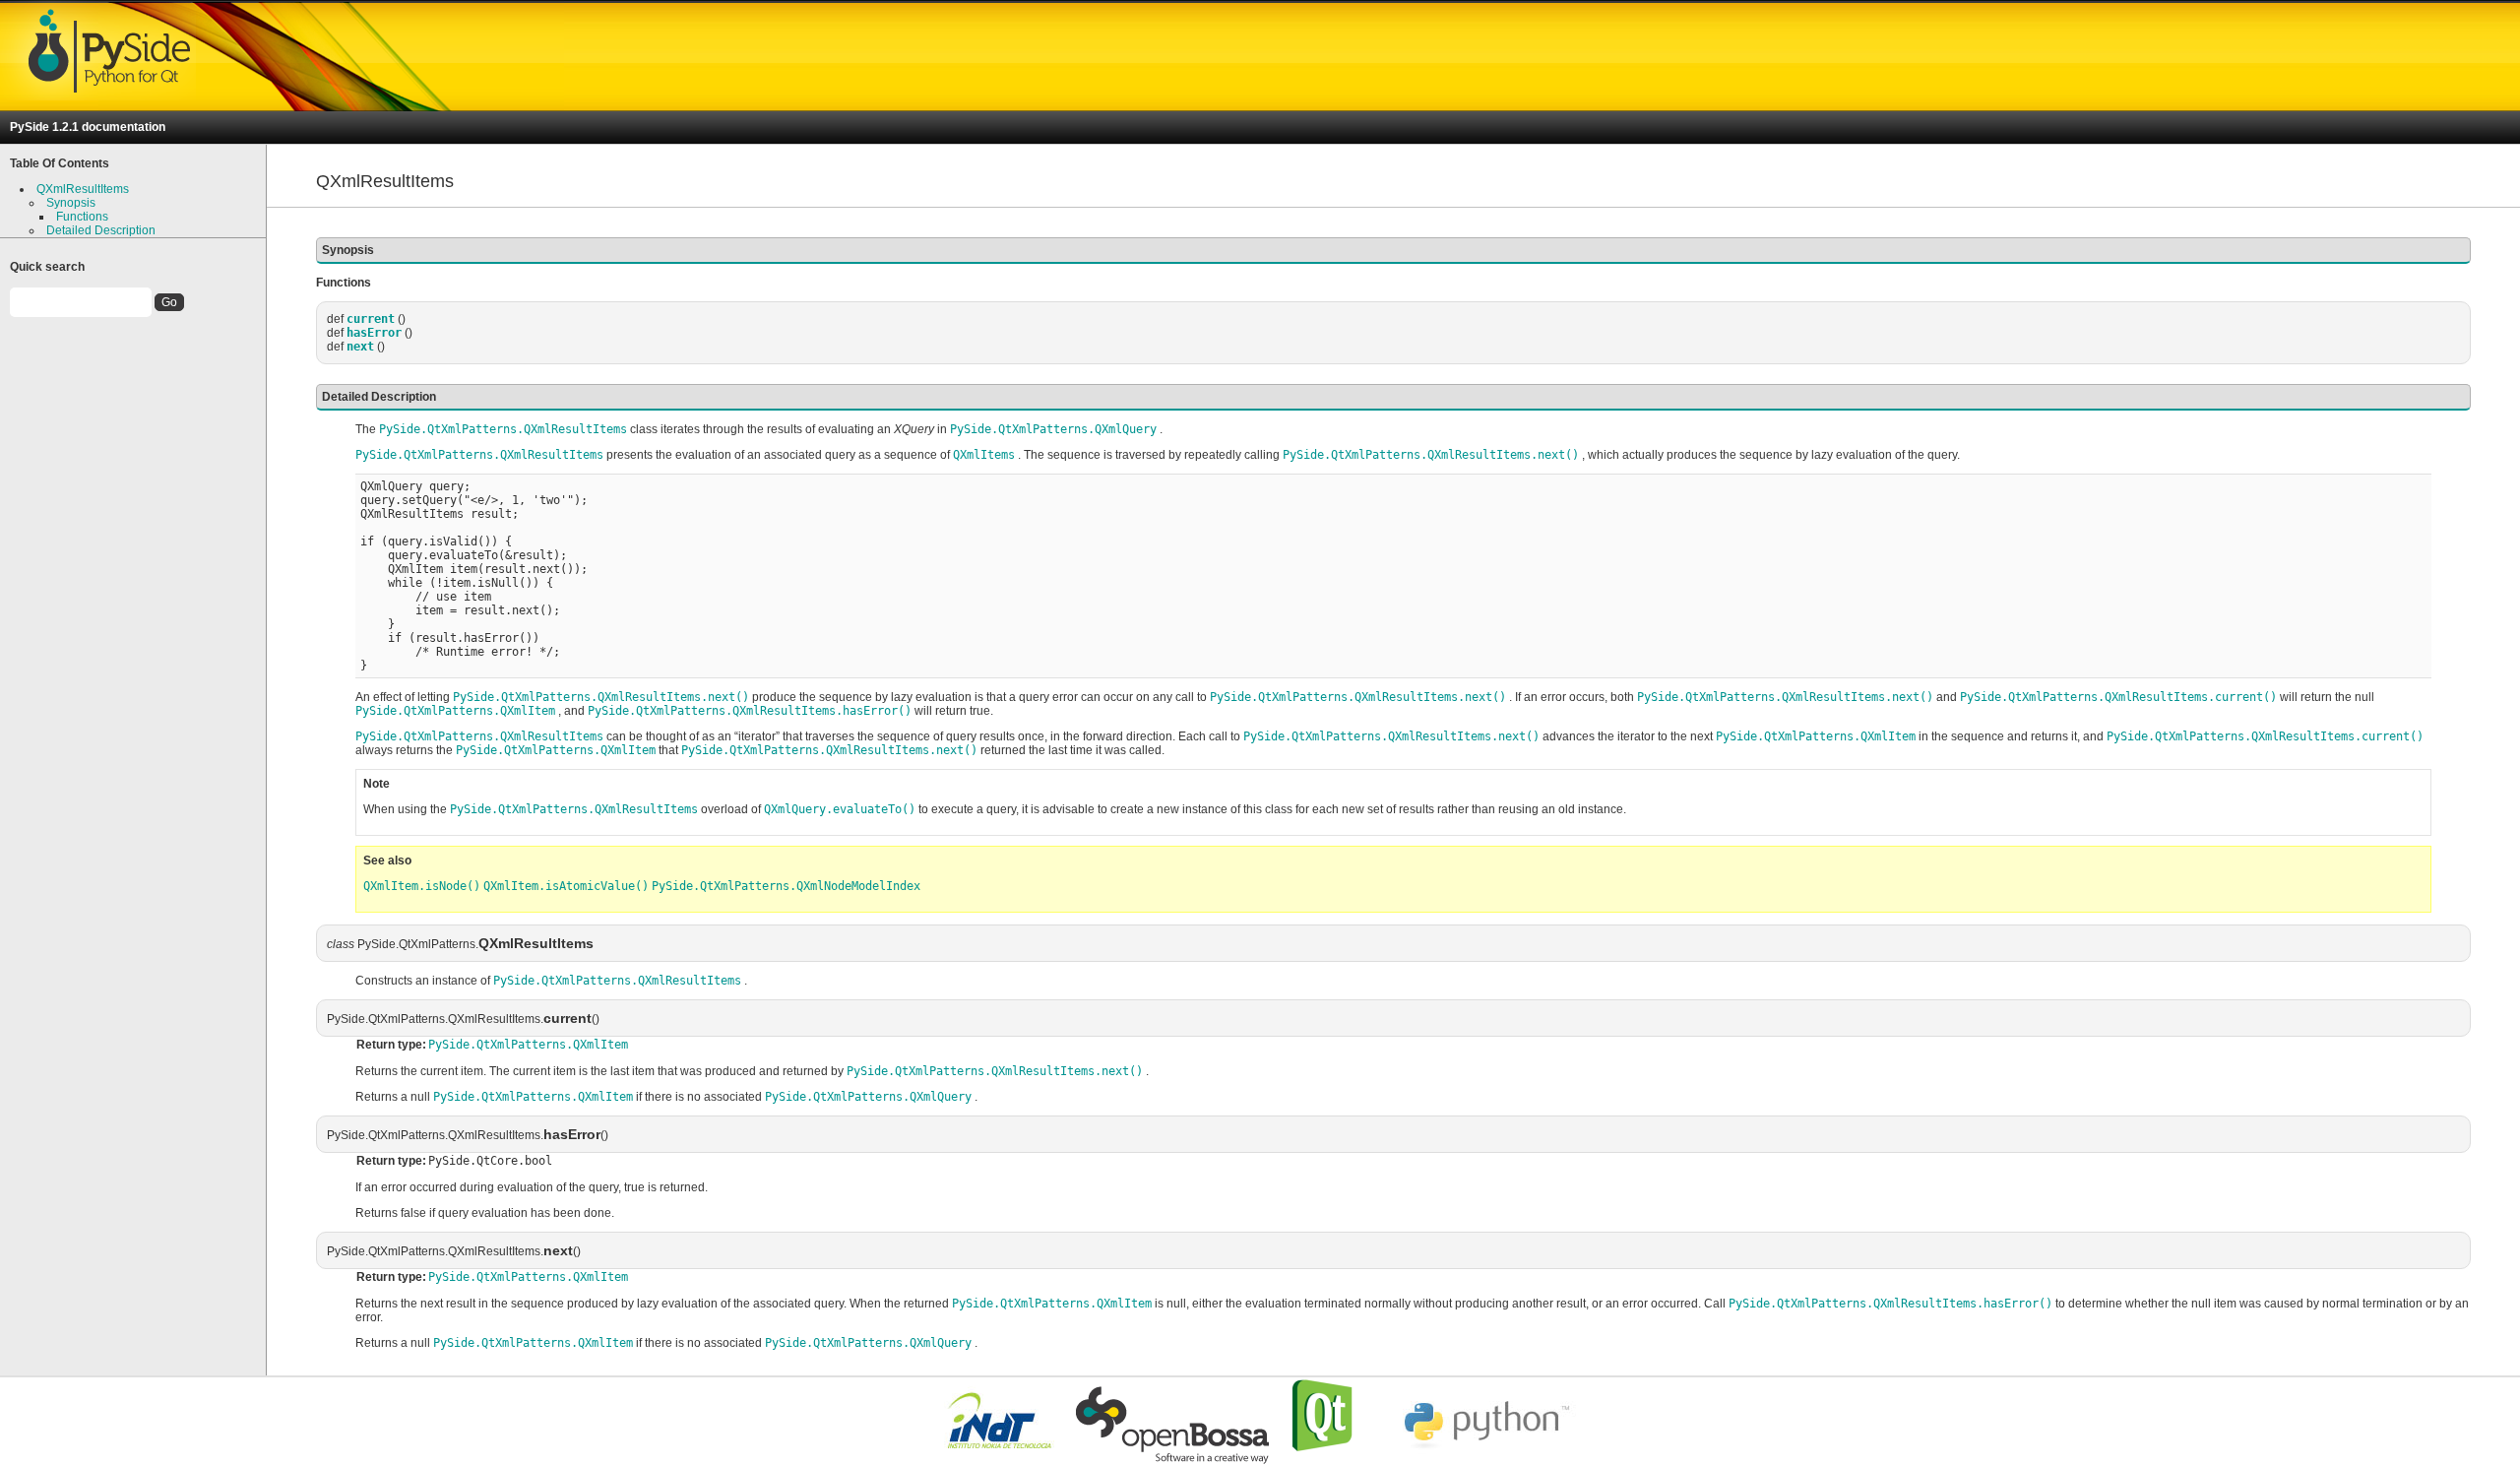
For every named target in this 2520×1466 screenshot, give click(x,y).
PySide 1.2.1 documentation (88, 127)
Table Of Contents (60, 163)
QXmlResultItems (83, 189)
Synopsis (71, 203)
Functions (82, 217)
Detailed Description (101, 230)
